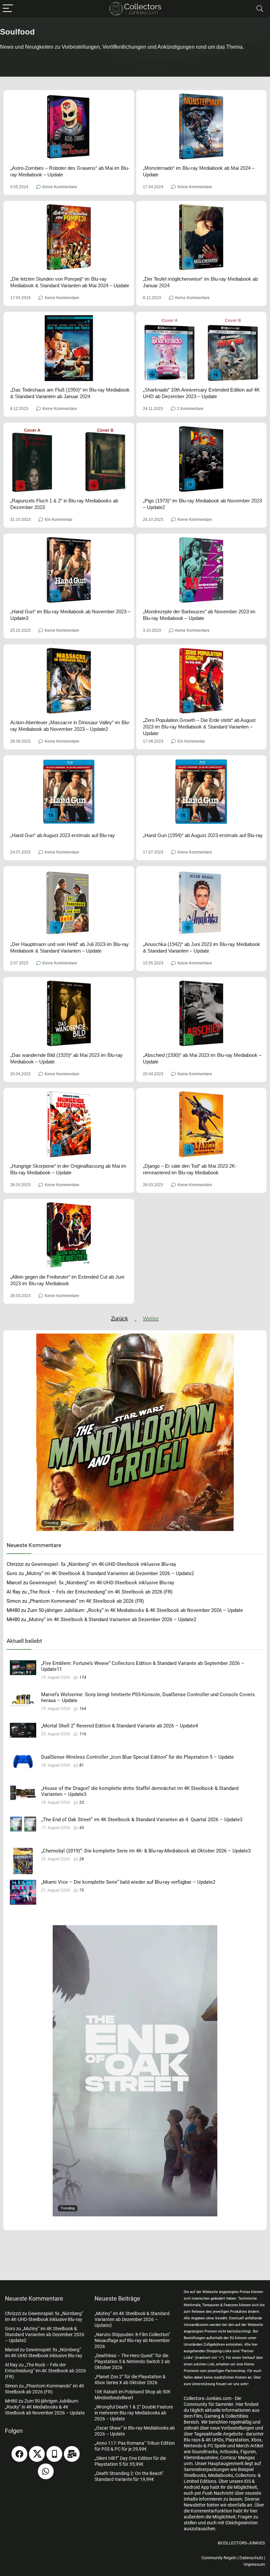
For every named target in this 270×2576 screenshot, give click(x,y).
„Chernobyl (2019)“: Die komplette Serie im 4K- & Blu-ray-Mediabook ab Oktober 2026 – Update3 (146, 1851)
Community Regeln (219, 2558)
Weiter (151, 1319)
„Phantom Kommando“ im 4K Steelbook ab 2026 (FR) (86, 1601)
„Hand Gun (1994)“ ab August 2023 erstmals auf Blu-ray (203, 835)
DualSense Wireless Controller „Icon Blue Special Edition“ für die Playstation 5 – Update (137, 1757)
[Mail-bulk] (72, 2454)
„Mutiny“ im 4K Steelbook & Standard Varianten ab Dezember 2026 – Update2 (109, 1573)
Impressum (254, 2564)
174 (83, 1677)
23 (82, 1802)
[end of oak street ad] (135, 1928)
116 (83, 1734)
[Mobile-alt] (54, 2454)
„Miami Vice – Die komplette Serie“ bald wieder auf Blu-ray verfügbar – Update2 (128, 1882)
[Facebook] (19, 2454)
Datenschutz (251, 2558)
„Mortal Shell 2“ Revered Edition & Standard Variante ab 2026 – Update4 (120, 1726)
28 (82, 1859)
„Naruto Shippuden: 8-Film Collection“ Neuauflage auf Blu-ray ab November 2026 (132, 2340)
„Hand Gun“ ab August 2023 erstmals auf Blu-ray (63, 835)
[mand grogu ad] (135, 1337)
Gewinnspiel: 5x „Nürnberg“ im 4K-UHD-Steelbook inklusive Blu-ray (104, 1564)
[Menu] (8, 9)
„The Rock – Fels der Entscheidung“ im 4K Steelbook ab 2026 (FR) (100, 1592)
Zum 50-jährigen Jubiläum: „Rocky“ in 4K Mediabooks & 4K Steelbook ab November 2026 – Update (135, 1610)
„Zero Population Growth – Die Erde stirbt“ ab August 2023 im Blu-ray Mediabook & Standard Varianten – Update (199, 727)
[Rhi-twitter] (37, 2454)
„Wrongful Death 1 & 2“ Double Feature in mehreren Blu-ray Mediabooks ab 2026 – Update (134, 2413)
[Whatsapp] (46, 2471)
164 (83, 1709)
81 (82, 1765)
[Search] (260, 9)
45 (82, 1828)
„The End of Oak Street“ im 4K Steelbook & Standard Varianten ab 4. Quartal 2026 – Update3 (142, 1820)
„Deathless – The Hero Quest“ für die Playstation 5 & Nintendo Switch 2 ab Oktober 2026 (132, 2361)
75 (82, 1890)
